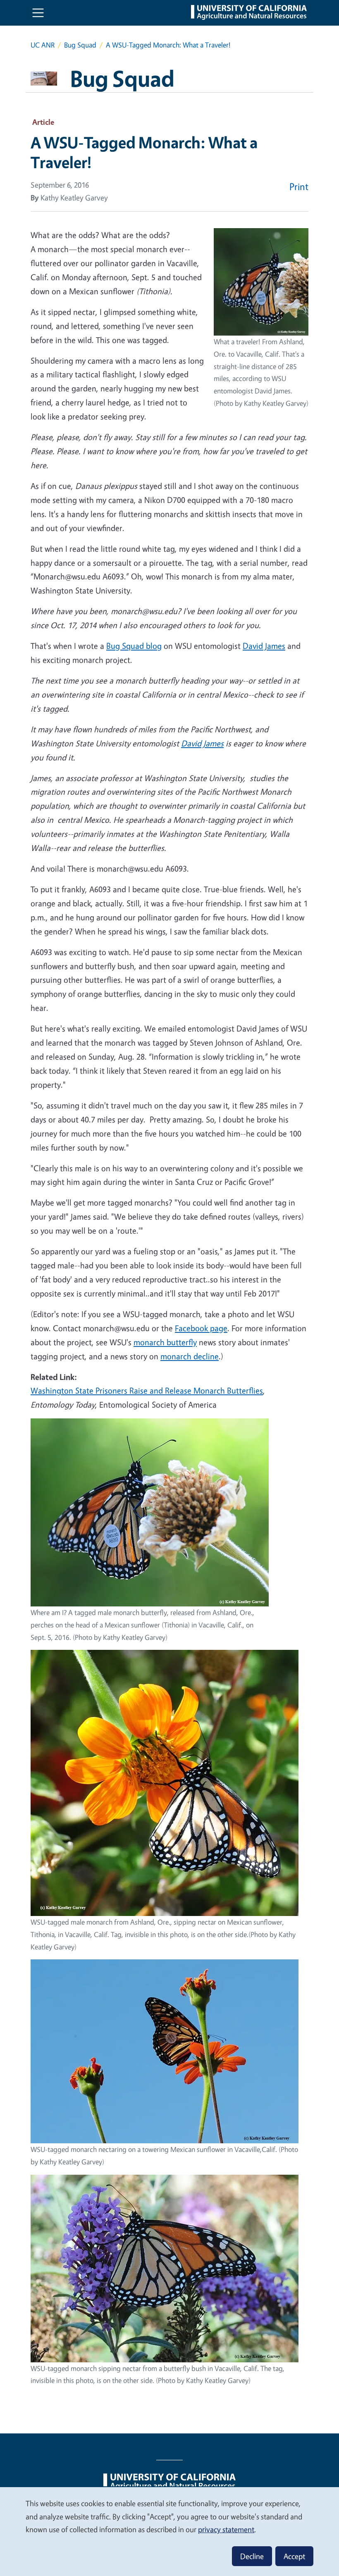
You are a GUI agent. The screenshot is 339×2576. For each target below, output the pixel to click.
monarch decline (190, 1356)
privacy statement (226, 2529)
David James (264, 646)
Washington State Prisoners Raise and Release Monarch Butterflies (147, 1390)
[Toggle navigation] (38, 13)
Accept (294, 2556)
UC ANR (43, 45)
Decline (252, 2556)
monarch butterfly (165, 1342)
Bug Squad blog (134, 646)
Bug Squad (80, 45)
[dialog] (169, 2531)
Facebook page (201, 1328)
